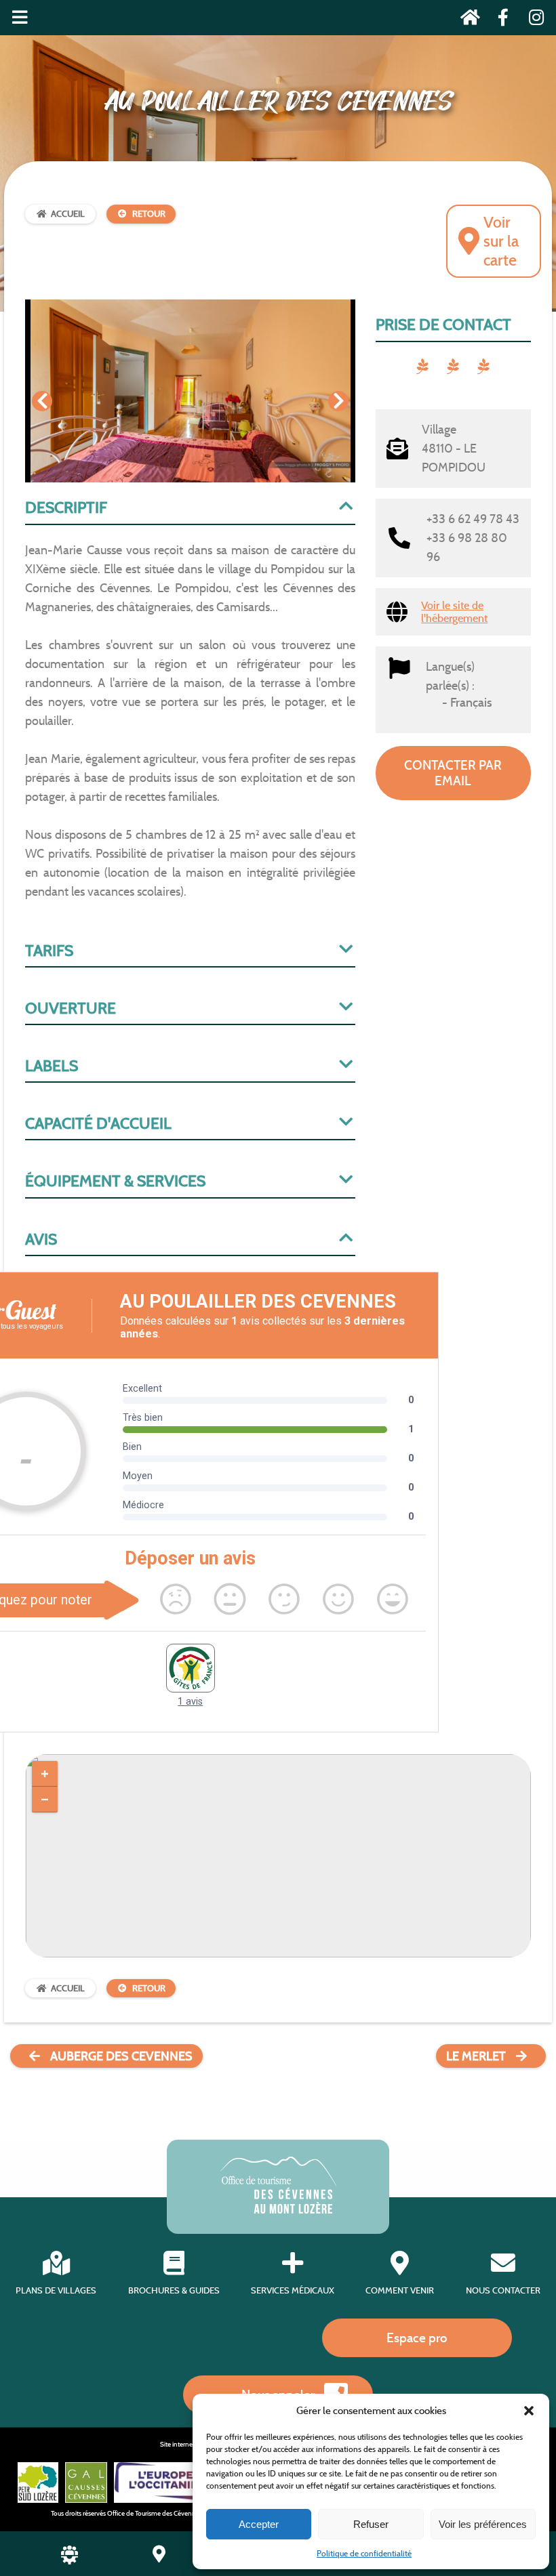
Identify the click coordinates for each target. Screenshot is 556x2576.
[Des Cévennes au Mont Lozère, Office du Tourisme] (278, 2210)
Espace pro (417, 2338)
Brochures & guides (174, 2290)
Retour (149, 214)
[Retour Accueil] (466, 20)
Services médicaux (293, 2290)
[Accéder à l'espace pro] (69, 2561)
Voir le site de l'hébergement (454, 612)
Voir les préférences (483, 2524)
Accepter (259, 2524)
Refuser (371, 2524)
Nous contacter (503, 2290)
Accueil (68, 214)
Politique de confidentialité (364, 2553)
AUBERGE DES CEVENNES (121, 2056)
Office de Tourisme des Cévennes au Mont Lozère (178, 2513)
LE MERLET (476, 2056)
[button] (529, 2411)
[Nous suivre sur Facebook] (499, 20)
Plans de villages (56, 2290)
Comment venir (400, 2290)
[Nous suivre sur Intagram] (532, 20)
